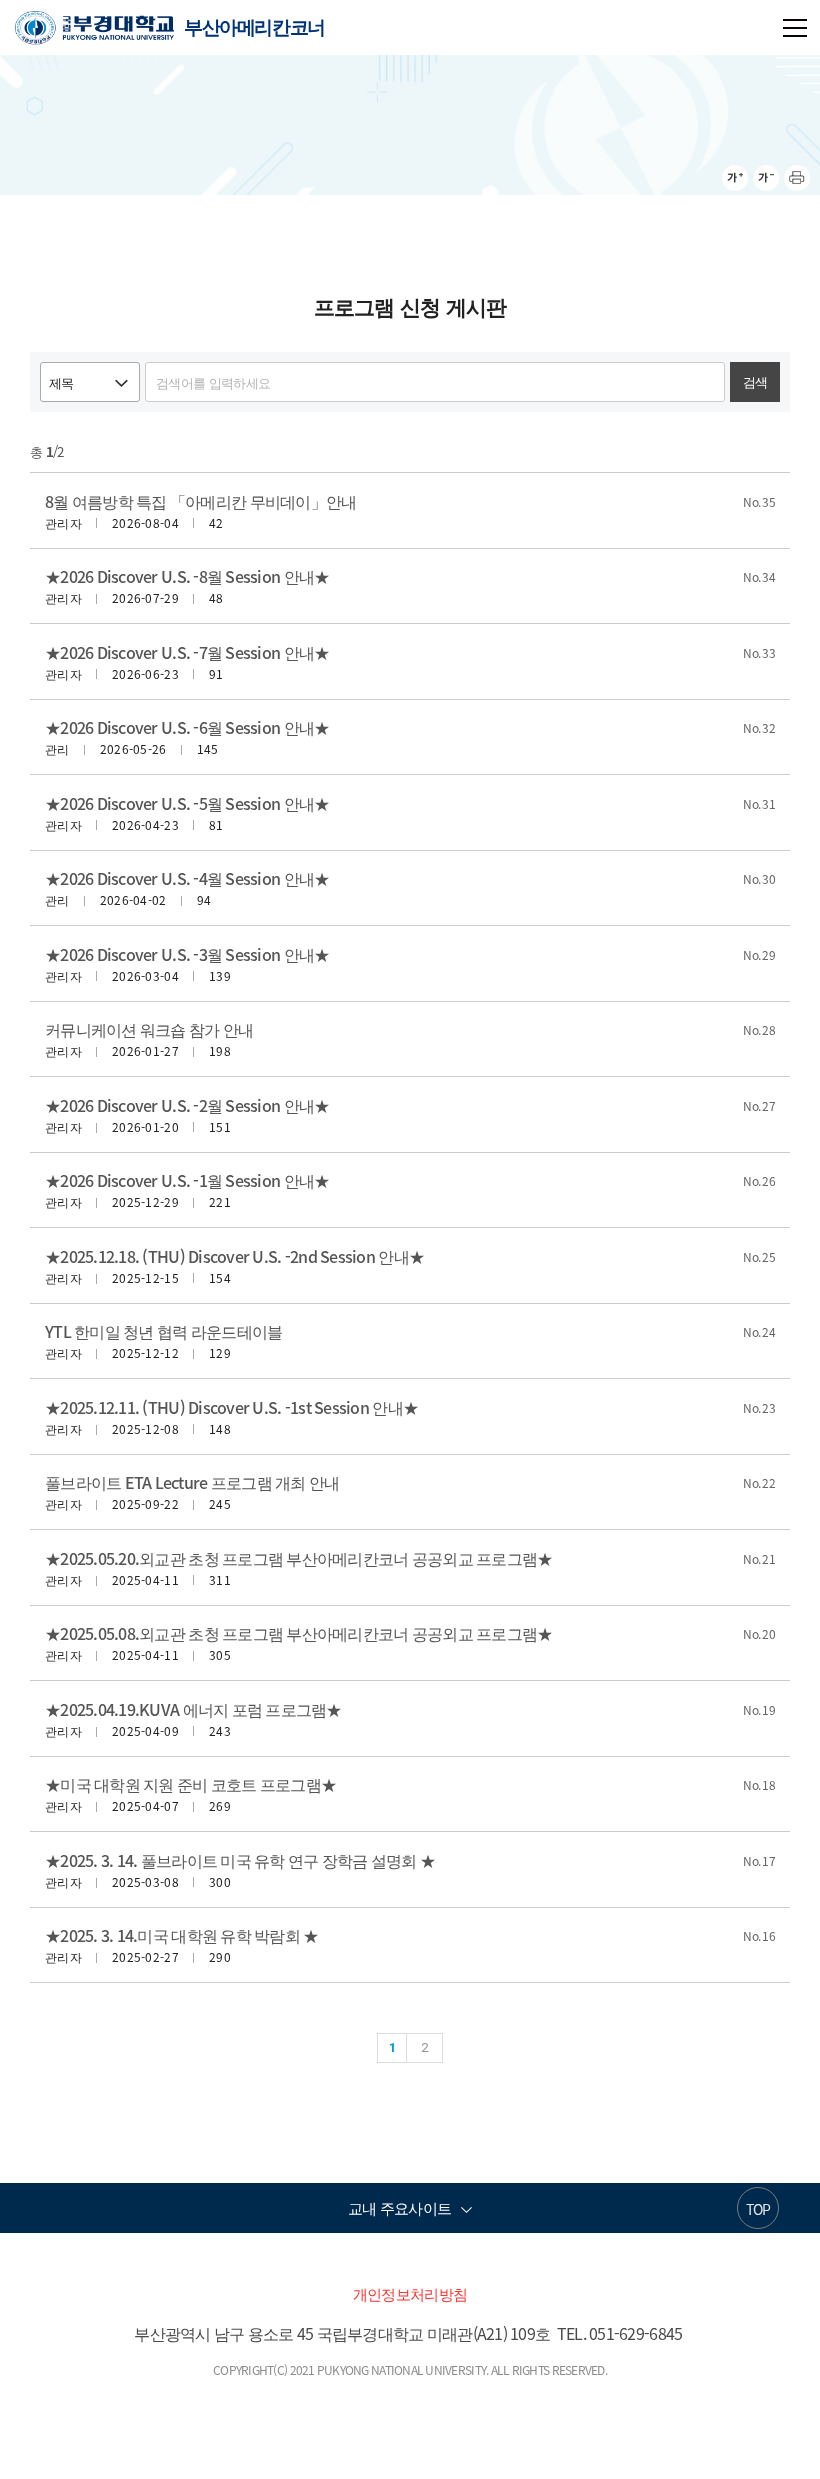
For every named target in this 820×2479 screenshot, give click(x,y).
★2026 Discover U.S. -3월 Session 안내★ (187, 954)
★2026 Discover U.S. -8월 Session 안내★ (187, 576)
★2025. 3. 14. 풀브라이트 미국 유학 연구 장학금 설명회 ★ (240, 1860)
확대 (735, 178)
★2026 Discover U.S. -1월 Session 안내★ (187, 1180)
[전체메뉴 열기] (795, 26)
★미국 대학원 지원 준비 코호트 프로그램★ (190, 1784)
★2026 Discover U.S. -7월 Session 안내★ (187, 652)
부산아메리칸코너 (170, 26)
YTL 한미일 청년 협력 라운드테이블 (163, 1331)
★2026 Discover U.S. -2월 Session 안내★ (187, 1105)
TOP (758, 2209)
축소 (766, 178)
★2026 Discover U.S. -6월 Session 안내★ (187, 727)
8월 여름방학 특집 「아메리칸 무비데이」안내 (200, 501)
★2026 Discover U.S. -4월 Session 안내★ (187, 878)
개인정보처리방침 (410, 2294)
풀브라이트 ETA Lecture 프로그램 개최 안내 (192, 1482)
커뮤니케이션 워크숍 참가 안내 (149, 1029)
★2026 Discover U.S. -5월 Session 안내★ (187, 803)
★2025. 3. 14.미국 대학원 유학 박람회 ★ (181, 1935)
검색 (755, 381)
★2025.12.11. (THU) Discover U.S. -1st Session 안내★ (231, 1407)
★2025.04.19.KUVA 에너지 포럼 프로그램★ (193, 1709)
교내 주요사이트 (399, 2208)
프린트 (797, 178)
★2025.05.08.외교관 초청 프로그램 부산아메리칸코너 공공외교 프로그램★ (298, 1633)
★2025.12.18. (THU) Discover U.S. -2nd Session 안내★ (234, 1256)
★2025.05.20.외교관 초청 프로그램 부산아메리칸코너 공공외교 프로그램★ (298, 1558)
